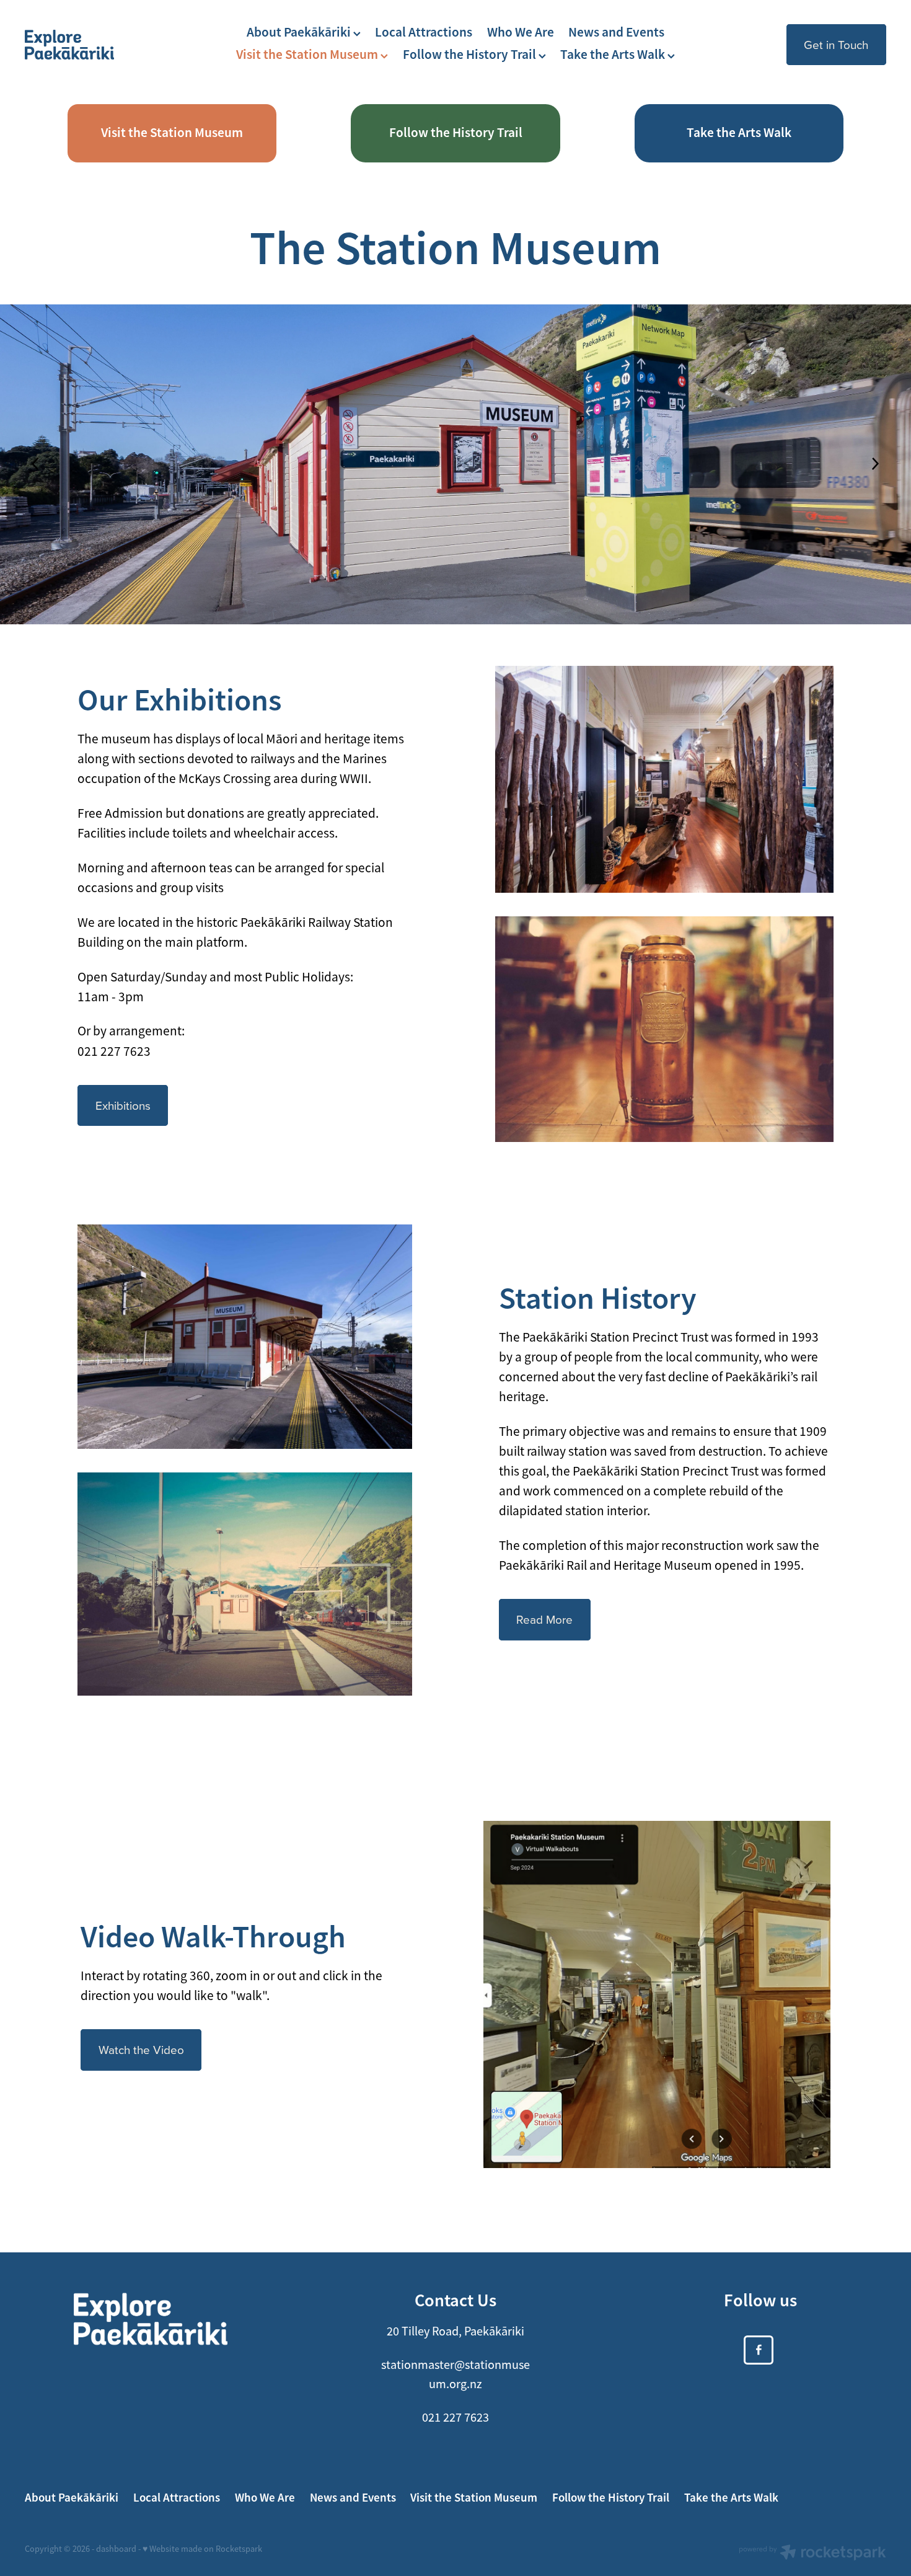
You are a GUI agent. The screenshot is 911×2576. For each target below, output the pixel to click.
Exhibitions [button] (123, 1105)
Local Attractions (424, 32)
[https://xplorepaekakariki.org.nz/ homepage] (111, 45)
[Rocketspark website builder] (812, 2554)
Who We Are (521, 32)
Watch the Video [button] (141, 2049)
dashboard (116, 2549)
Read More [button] (544, 1619)
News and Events (616, 32)
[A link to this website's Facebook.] (759, 2350)
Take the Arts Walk (614, 55)
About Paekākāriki (300, 32)
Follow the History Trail (471, 55)
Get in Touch (836, 44)
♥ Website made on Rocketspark (202, 2549)
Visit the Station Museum (308, 55)
